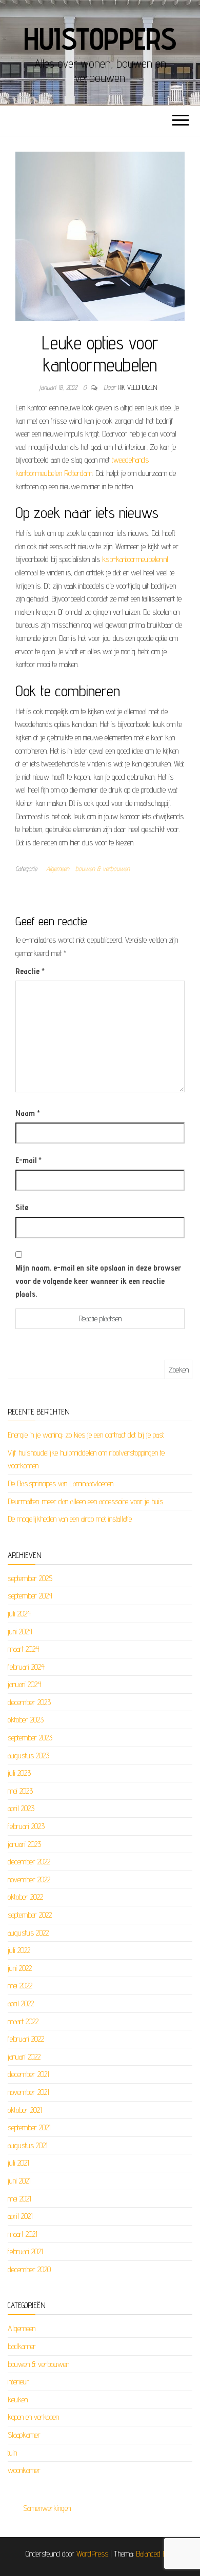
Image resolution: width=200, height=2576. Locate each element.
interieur (18, 2382)
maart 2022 (23, 2021)
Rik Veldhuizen (137, 387)
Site (22, 1207)
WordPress (92, 2554)
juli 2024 (19, 1614)
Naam (28, 1113)
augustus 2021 (28, 2145)
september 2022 (30, 1915)
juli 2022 (19, 1950)
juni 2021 (19, 2181)
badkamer (22, 2346)
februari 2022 (26, 2039)
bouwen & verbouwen (103, 868)
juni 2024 (20, 1632)
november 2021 (28, 2092)
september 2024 (30, 1596)
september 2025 (30, 1578)
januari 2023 (24, 1844)
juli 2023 (19, 1773)
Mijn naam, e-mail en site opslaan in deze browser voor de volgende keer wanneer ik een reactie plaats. (98, 1281)
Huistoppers (100, 38)
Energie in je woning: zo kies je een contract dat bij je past (86, 1435)
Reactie (30, 971)
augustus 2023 (28, 1756)
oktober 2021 (25, 2110)
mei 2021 (19, 2199)
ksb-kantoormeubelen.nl (135, 559)
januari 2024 (24, 1684)
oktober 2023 (26, 1720)
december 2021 (28, 2074)
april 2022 (21, 2003)
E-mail (28, 1160)
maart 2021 (23, 2234)
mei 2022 (20, 1986)
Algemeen (58, 868)
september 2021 (29, 2127)
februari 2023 (26, 1826)
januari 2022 (24, 2057)
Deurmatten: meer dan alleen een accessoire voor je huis (85, 1501)
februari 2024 (26, 1667)
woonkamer (24, 2470)
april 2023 (21, 1808)
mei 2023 (20, 1791)
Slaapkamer (24, 2435)
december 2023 (29, 1702)
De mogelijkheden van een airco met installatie (70, 1519)
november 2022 (29, 1879)
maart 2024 (23, 1649)
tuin (12, 2453)
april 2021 (20, 2216)
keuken (18, 2400)
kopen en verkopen (33, 2417)
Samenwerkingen (47, 2508)
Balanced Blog (155, 2554)
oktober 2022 (25, 1897)
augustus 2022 (28, 1933)
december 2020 (29, 2269)
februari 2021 (25, 2251)
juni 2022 (20, 1968)
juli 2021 (18, 2163)
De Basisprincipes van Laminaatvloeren (61, 1483)
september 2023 (30, 1738)
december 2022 (29, 1862)
